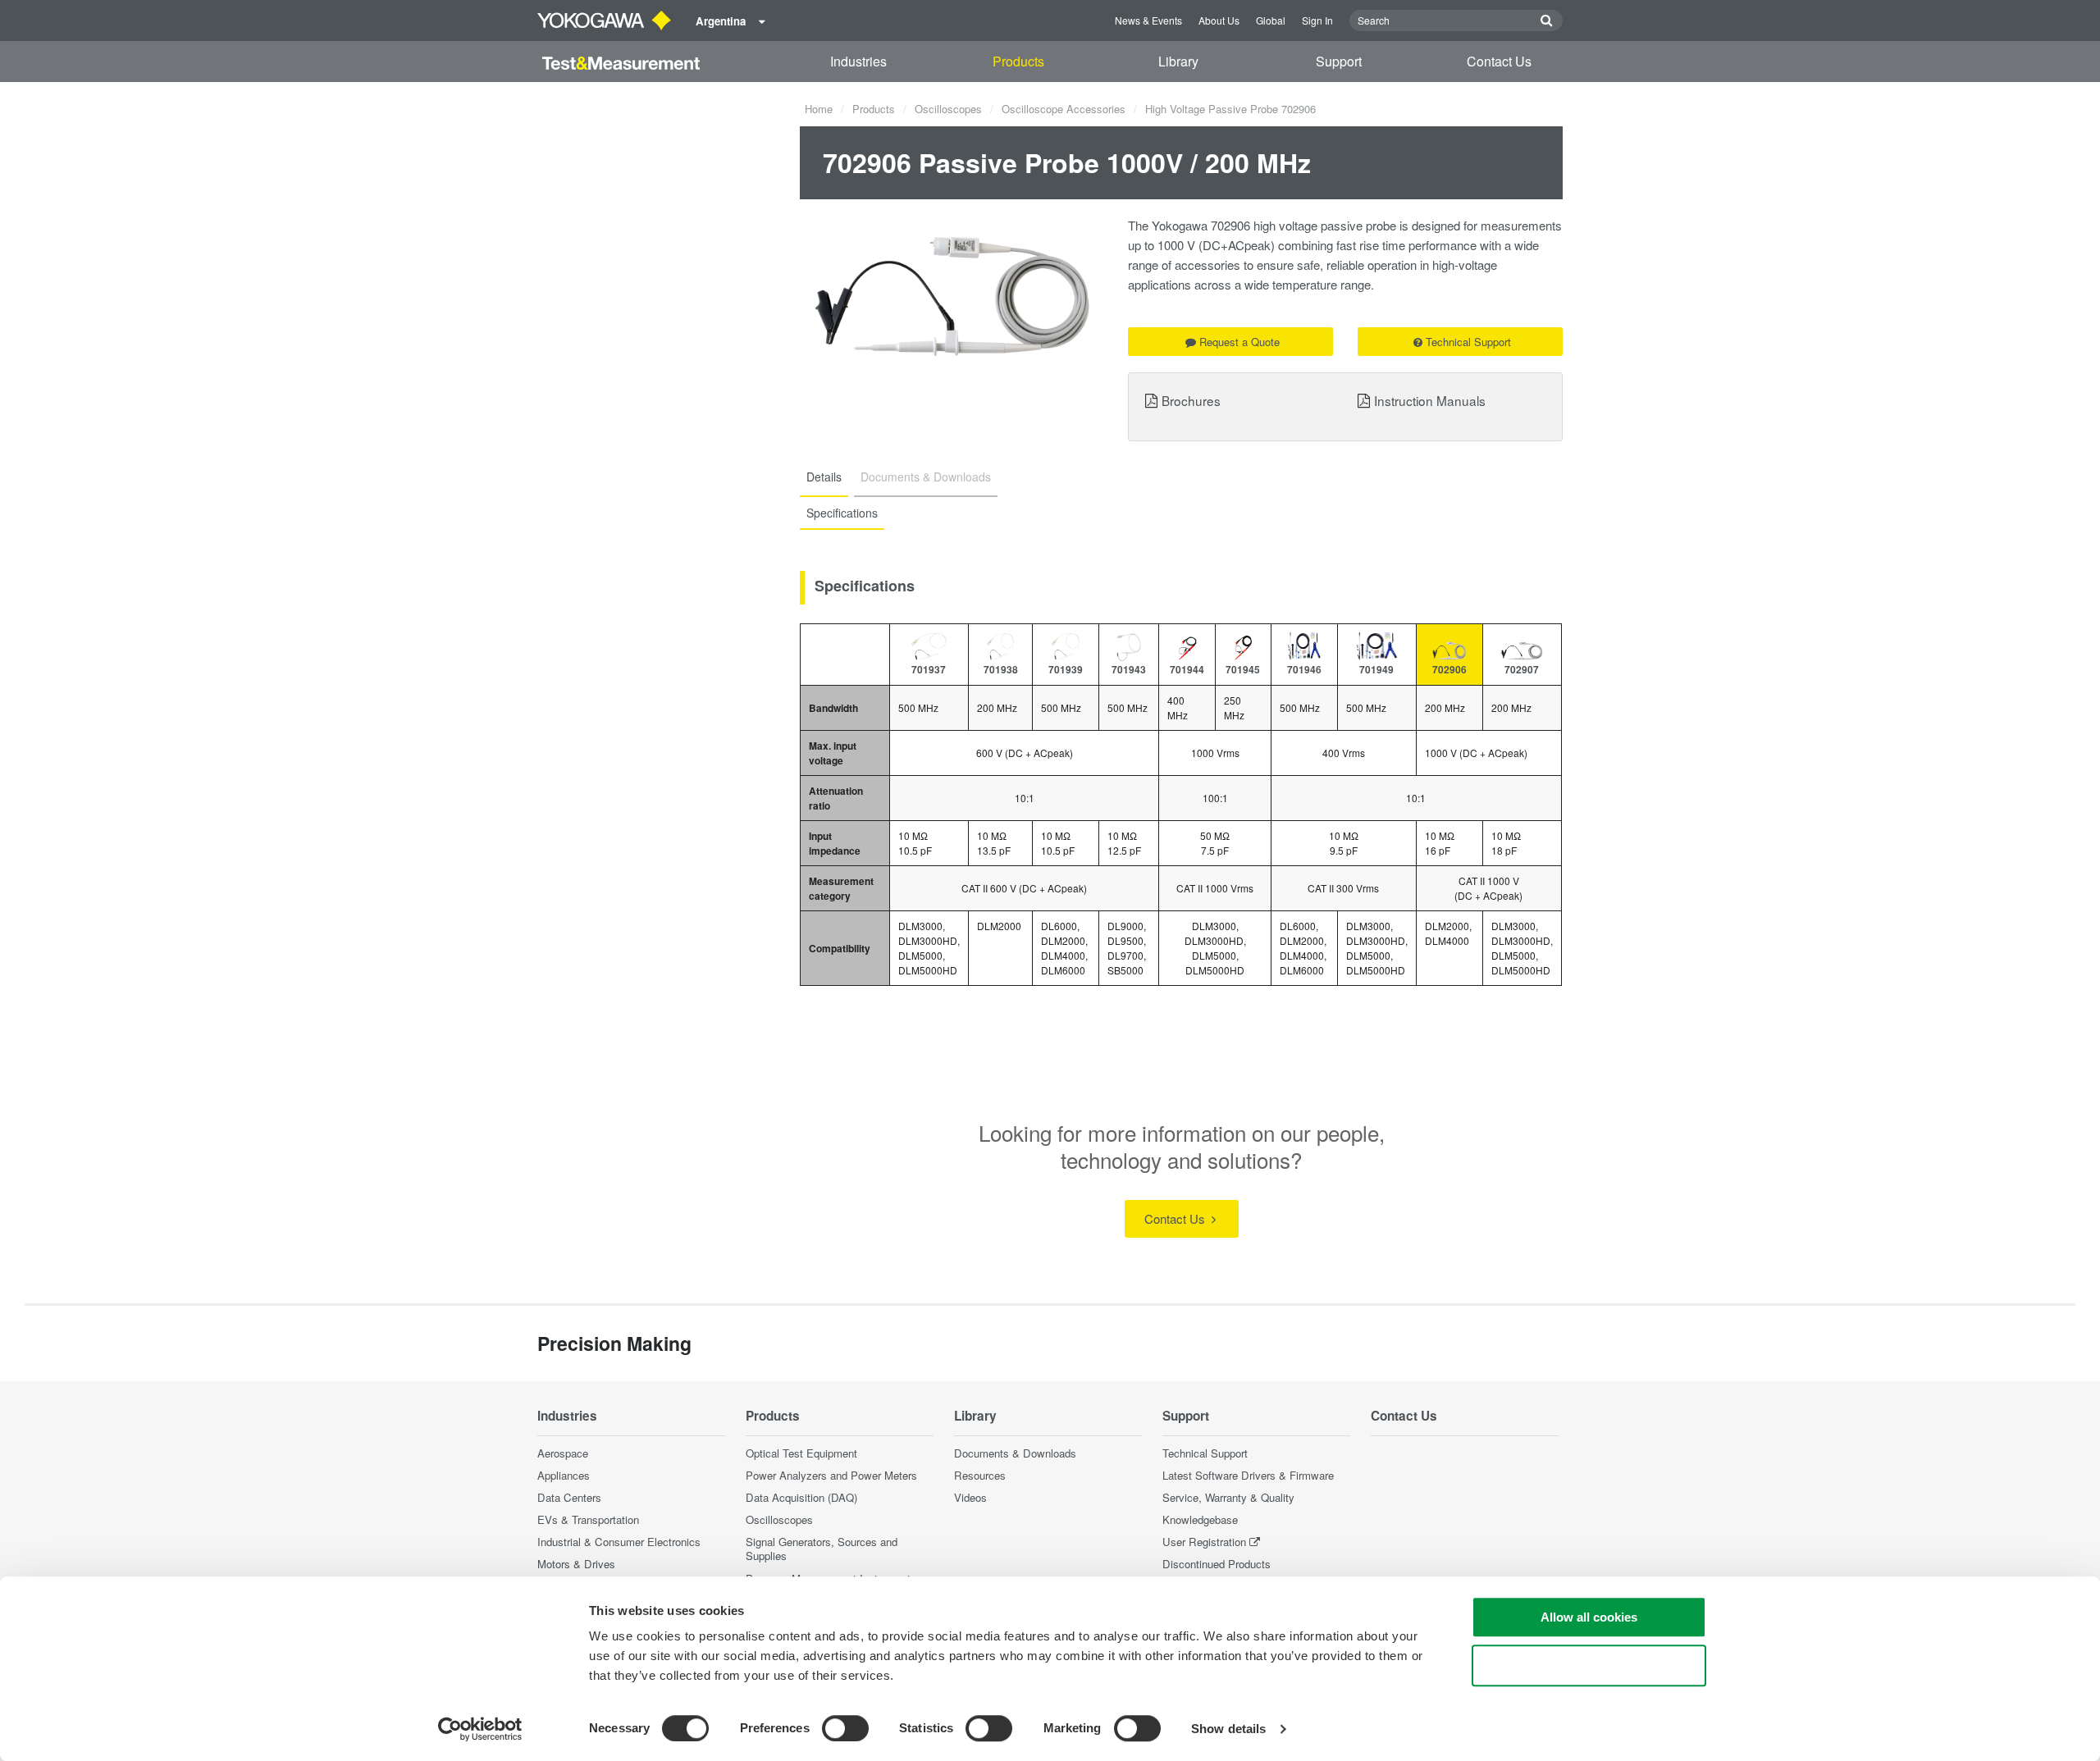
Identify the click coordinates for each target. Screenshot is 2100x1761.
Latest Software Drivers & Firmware (1248, 1475)
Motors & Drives (576, 1564)
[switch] (845, 1728)
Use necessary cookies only (1589, 1665)
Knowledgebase (1200, 1519)
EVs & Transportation (588, 1519)
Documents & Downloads (1015, 1453)
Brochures (1191, 400)
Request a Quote (1239, 342)
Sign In (1317, 20)
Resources (980, 1475)
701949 (1376, 669)
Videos (970, 1497)
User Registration (1204, 1542)
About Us (1219, 20)
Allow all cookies (1589, 1617)
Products (1018, 61)
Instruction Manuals (1430, 400)
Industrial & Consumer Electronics (619, 1542)
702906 (1449, 669)
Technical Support (1468, 342)
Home (819, 109)
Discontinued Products (1217, 1564)
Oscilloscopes (948, 109)
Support (1339, 61)
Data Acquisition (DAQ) (801, 1497)
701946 (1304, 669)
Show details (1228, 1729)
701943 (1129, 669)
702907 (1522, 669)
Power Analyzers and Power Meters (831, 1475)
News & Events (1148, 20)
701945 (1243, 669)
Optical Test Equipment (801, 1453)
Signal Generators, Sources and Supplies (822, 1549)
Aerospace (563, 1453)
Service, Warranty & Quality (1228, 1497)
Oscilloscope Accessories (1064, 109)
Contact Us (1499, 61)
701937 (929, 669)
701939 (1066, 669)
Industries (858, 61)
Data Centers (569, 1497)
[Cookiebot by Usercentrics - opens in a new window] (480, 1729)
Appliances (564, 1475)
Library (1178, 61)
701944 (1187, 669)
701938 (1001, 669)
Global (1271, 20)
